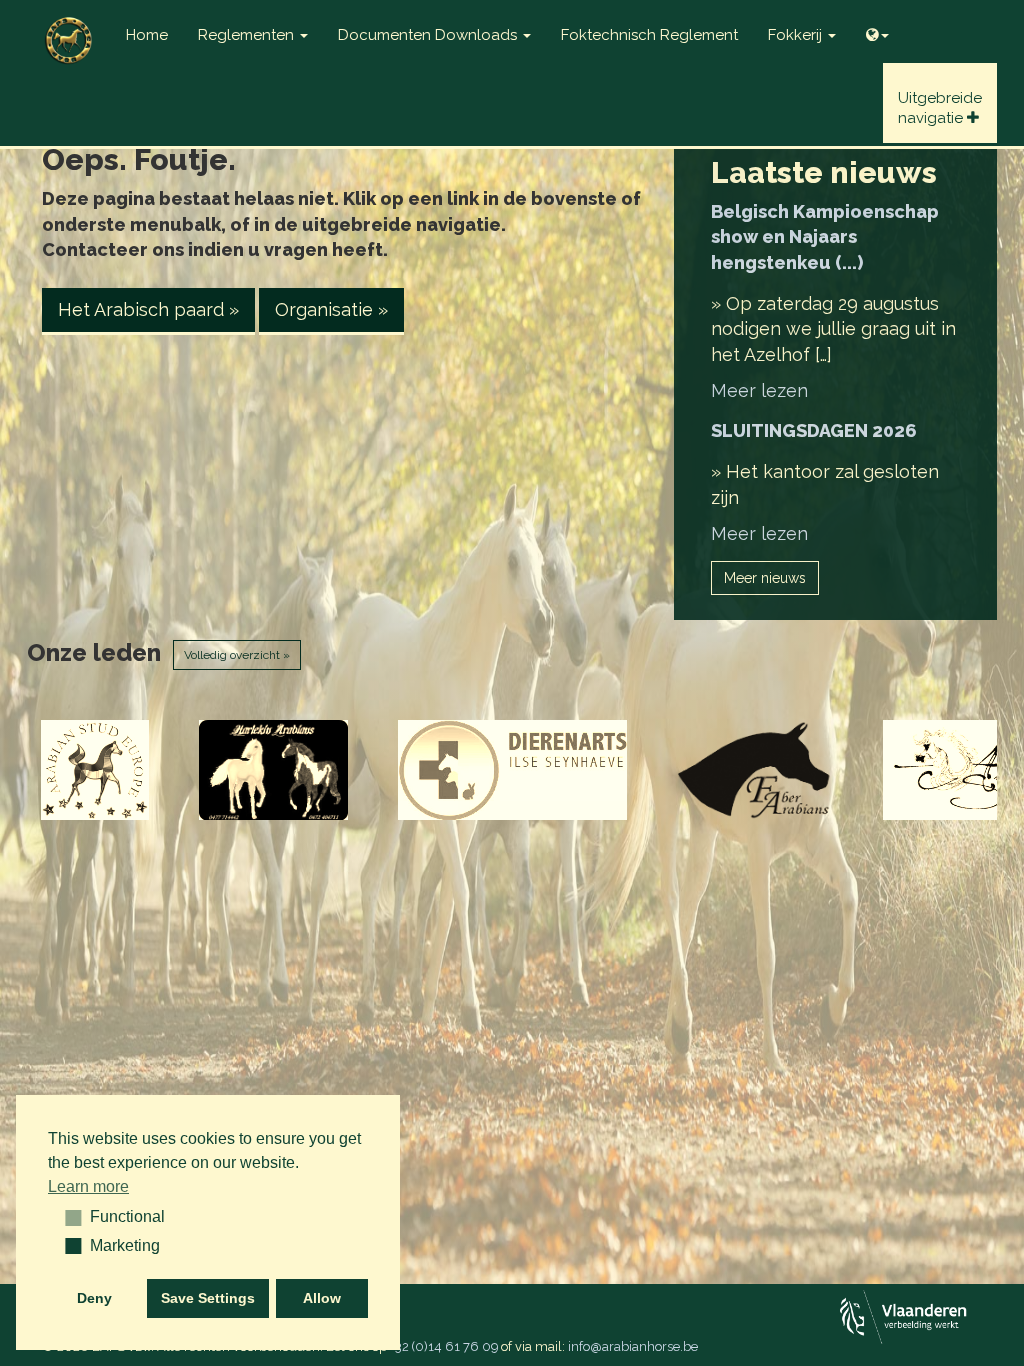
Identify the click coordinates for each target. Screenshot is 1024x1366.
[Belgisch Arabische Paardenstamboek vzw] (69, 25)
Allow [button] (322, 1298)
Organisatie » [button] (331, 309)
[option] (95, 770)
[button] (66, 1217)
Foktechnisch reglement (649, 35)
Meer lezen (759, 390)
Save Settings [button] (208, 1298)
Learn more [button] (88, 1186)
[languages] (877, 30)
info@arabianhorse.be (633, 1346)
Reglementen (248, 35)
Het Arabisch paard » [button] (148, 309)
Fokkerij (797, 35)
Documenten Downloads (429, 35)
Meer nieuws (765, 578)
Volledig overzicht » (237, 655)
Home (147, 35)
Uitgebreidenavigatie (940, 108)
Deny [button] (94, 1298)
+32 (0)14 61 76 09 (444, 1346)
